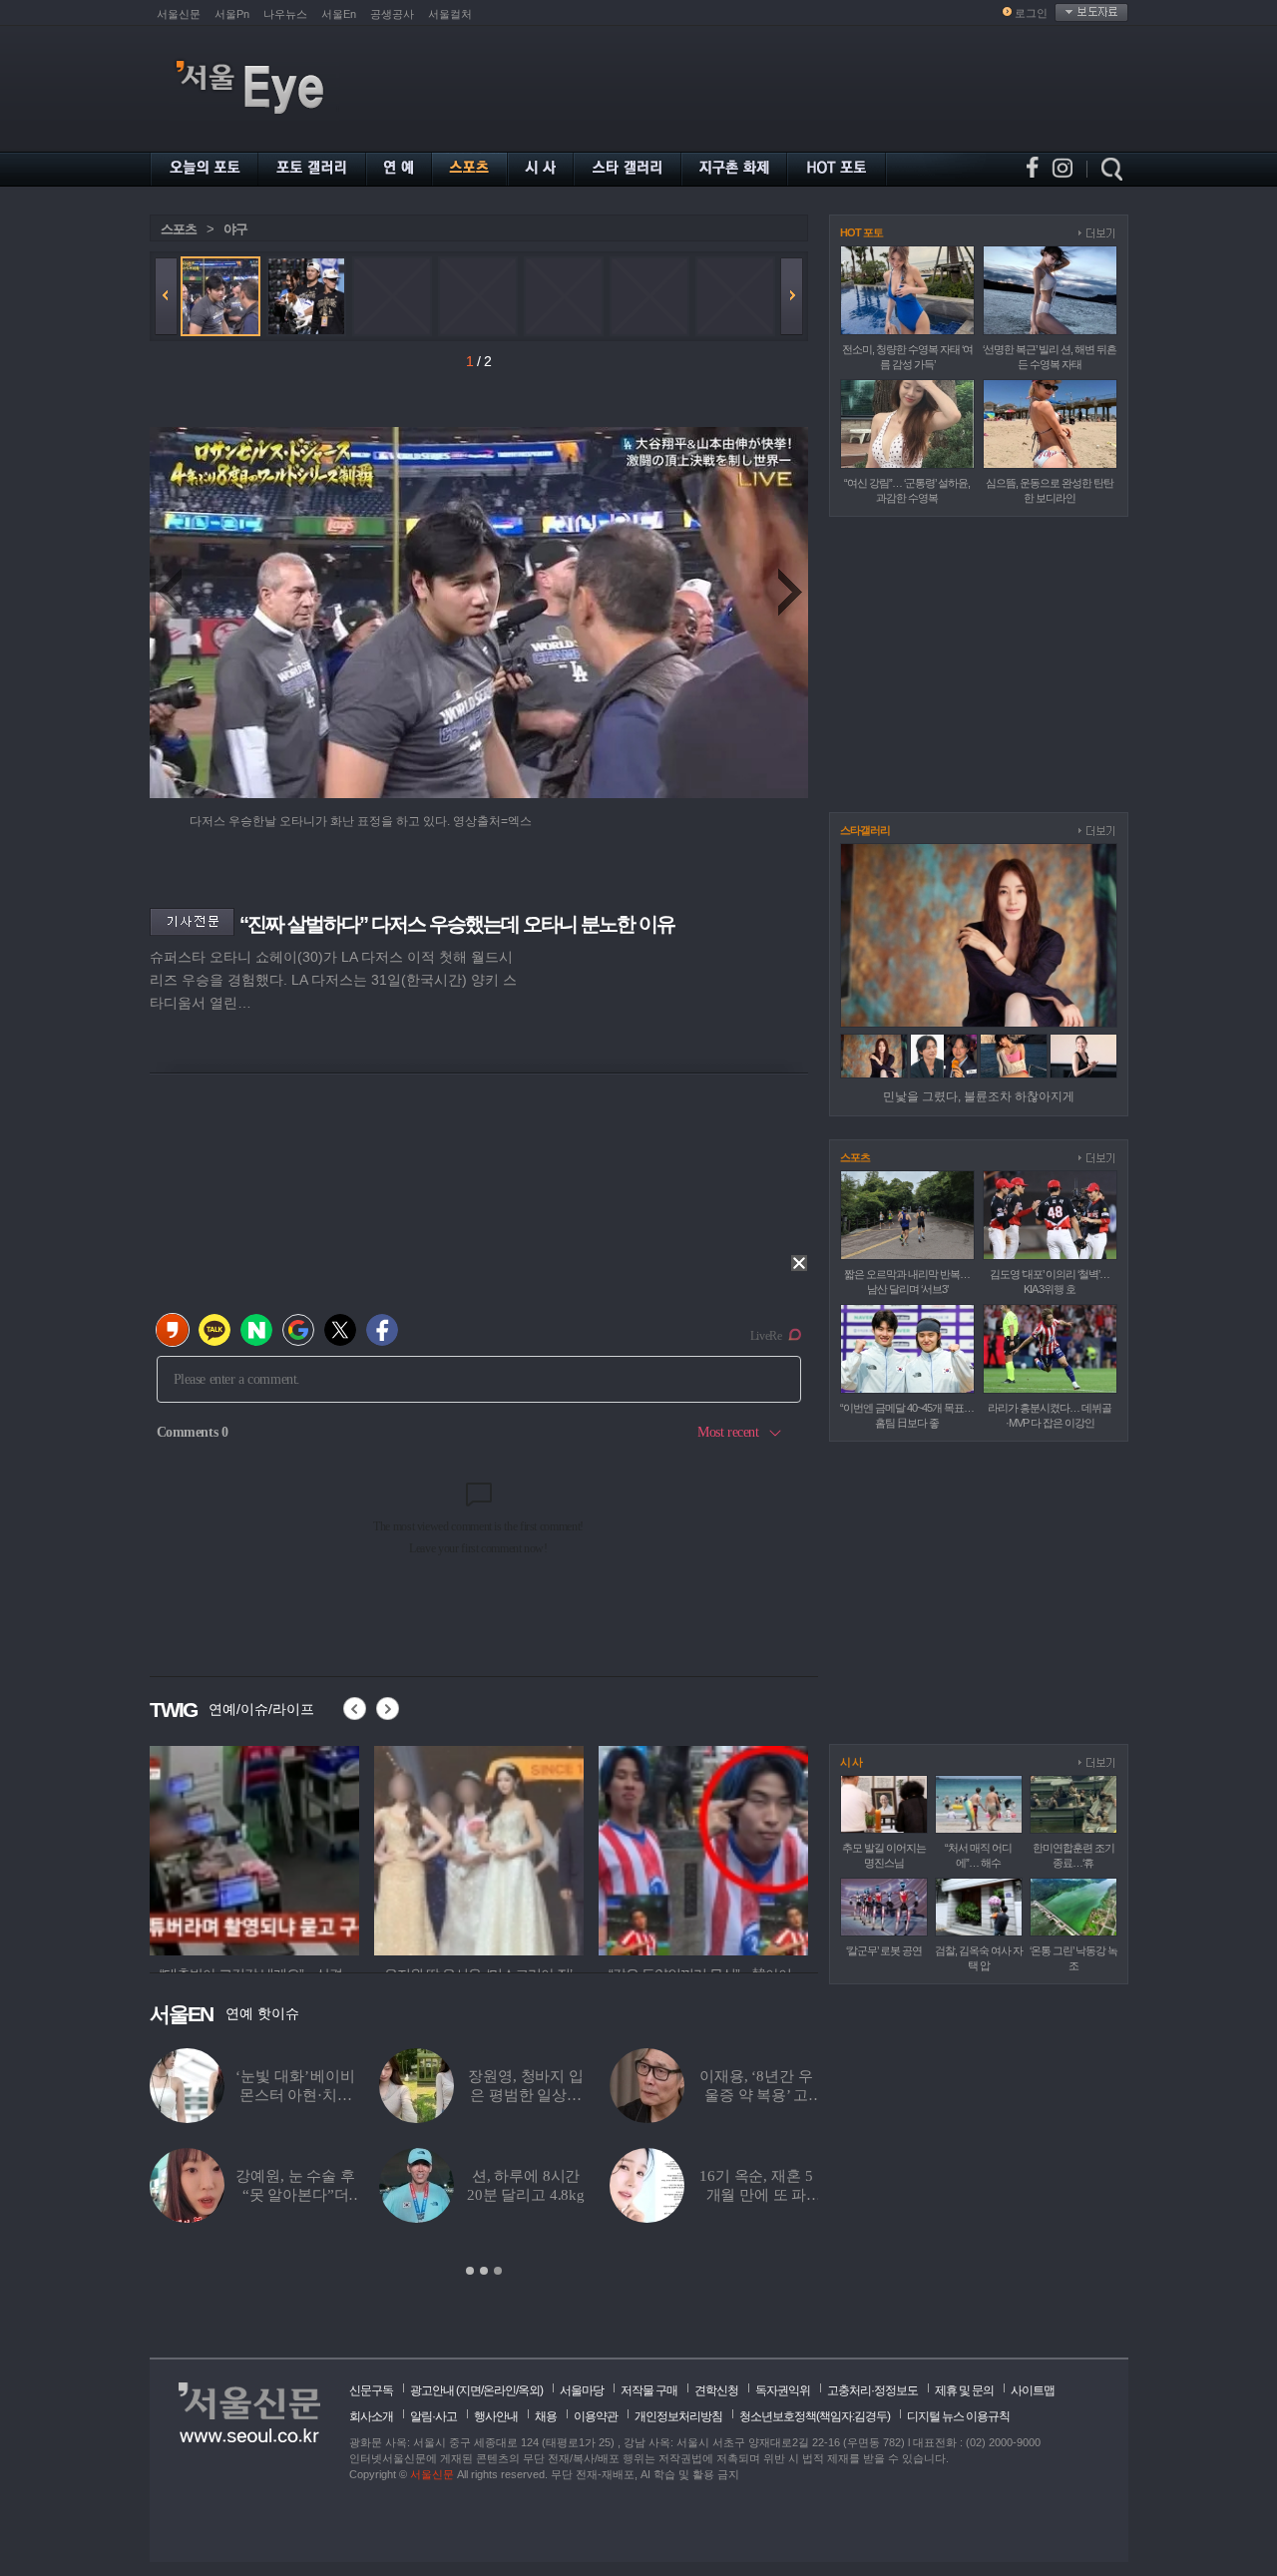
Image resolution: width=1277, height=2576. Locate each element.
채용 (546, 2416)
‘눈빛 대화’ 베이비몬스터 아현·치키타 (295, 2095)
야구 (235, 229)
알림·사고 (433, 2416)
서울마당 (582, 2390)
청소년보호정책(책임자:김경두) (815, 2416)
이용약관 (596, 2416)
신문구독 (371, 2390)
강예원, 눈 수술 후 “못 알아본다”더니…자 (295, 2195)
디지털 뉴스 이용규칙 (958, 2416)
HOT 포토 (861, 232)
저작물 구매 (649, 2390)
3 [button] (498, 2271)
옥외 (529, 2390)
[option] (484, 2163)
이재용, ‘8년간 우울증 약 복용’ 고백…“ (756, 2095)
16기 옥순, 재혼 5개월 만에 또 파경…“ (756, 2195)
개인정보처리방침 (678, 2416)
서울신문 (179, 14)
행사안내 (496, 2416)
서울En (339, 14)
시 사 (851, 1762)
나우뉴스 (285, 14)
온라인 (499, 2390)
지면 (470, 2390)
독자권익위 (783, 2390)
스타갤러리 (865, 830)
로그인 (1031, 13)
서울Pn (232, 14)
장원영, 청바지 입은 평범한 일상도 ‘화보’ (526, 2095)
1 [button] (470, 2271)
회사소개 (371, 2416)
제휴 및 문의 (964, 2390)
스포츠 (179, 229)
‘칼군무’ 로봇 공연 (884, 1950)
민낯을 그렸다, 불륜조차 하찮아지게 (979, 1096)
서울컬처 (450, 14)
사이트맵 (1033, 2390)
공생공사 (392, 14)
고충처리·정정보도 (872, 2390)
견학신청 (716, 2390)
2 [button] (484, 2271)
